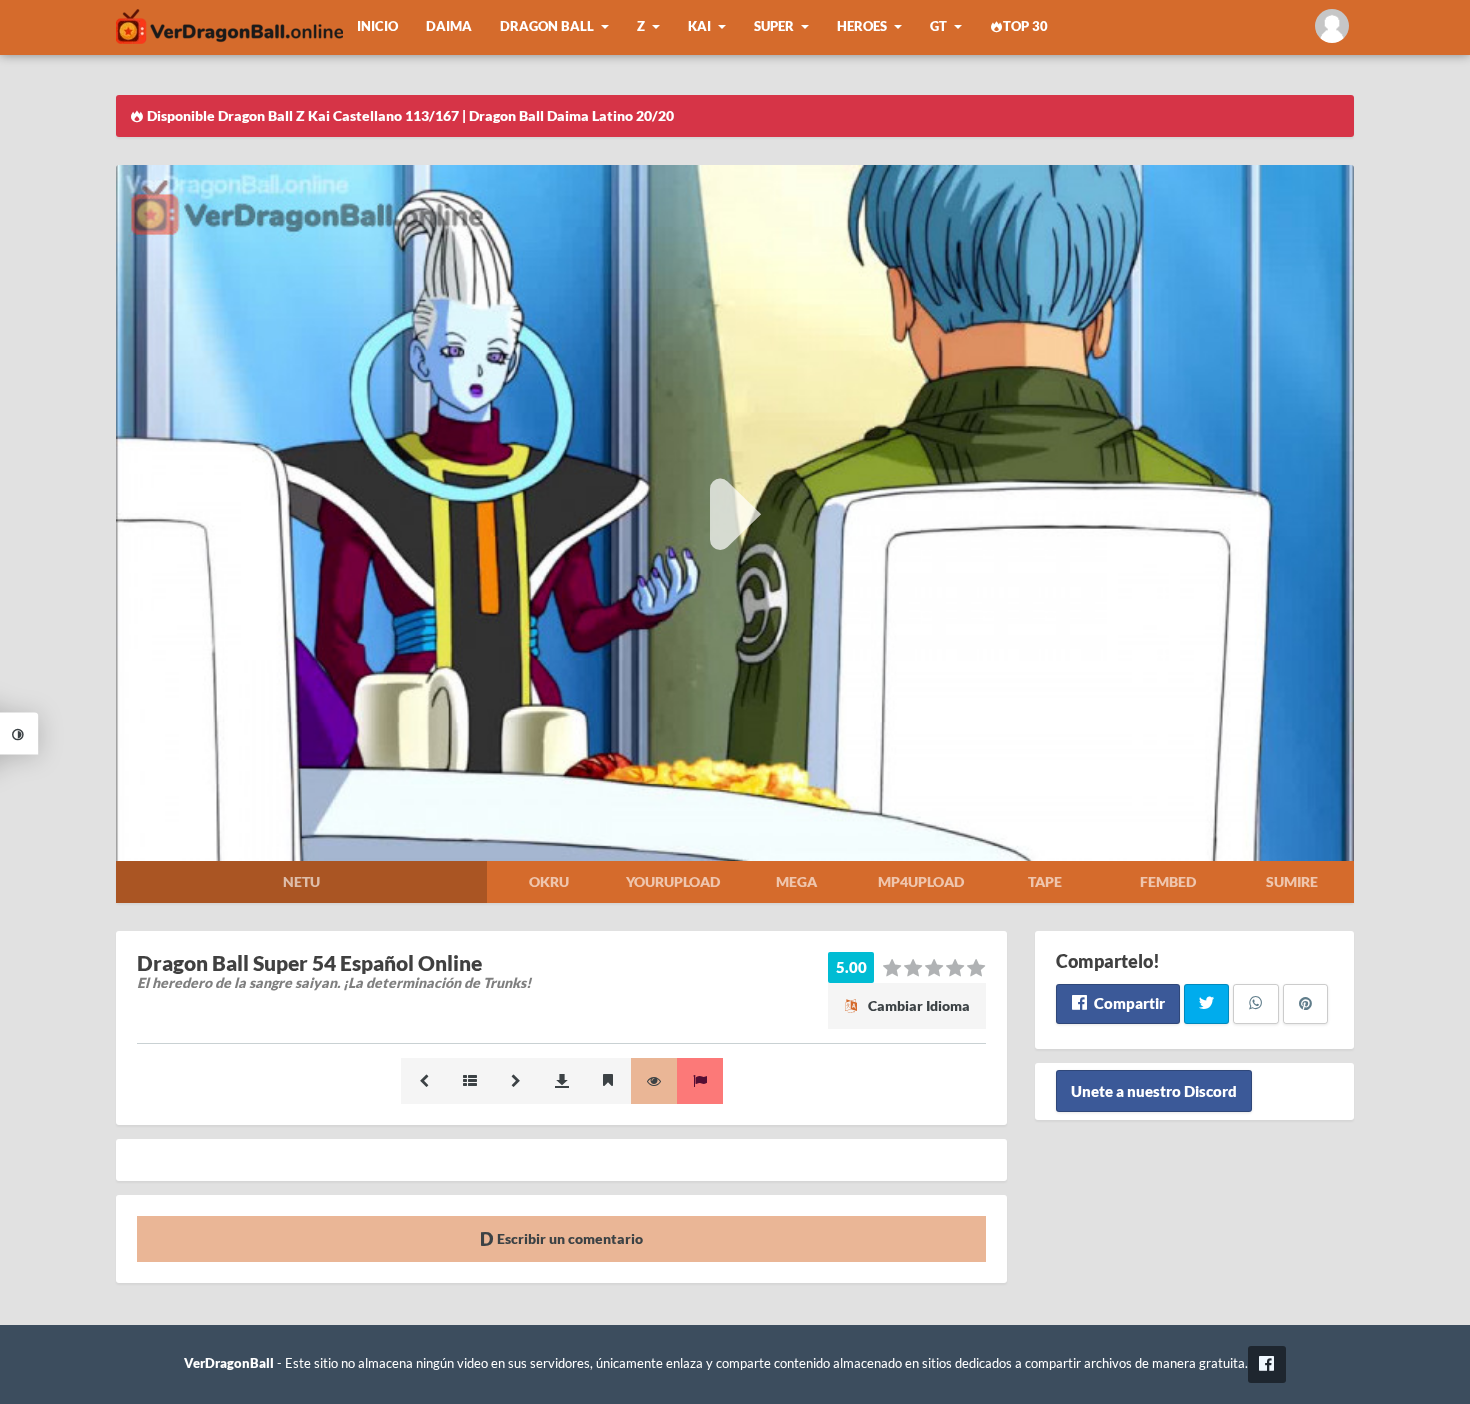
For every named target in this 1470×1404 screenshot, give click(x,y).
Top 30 (1025, 26)
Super (774, 26)
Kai (699, 26)
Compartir (1128, 1003)
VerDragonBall (229, 1363)
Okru (549, 881)
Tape (1045, 881)
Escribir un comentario (568, 1238)
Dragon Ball (547, 26)
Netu (301, 881)
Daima (449, 26)
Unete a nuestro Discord (1154, 1091)
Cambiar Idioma (917, 1005)
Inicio (377, 26)
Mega (796, 881)
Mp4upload (921, 881)
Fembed (1168, 881)
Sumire (1292, 881)
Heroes (862, 26)
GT (938, 26)
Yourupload (673, 881)
